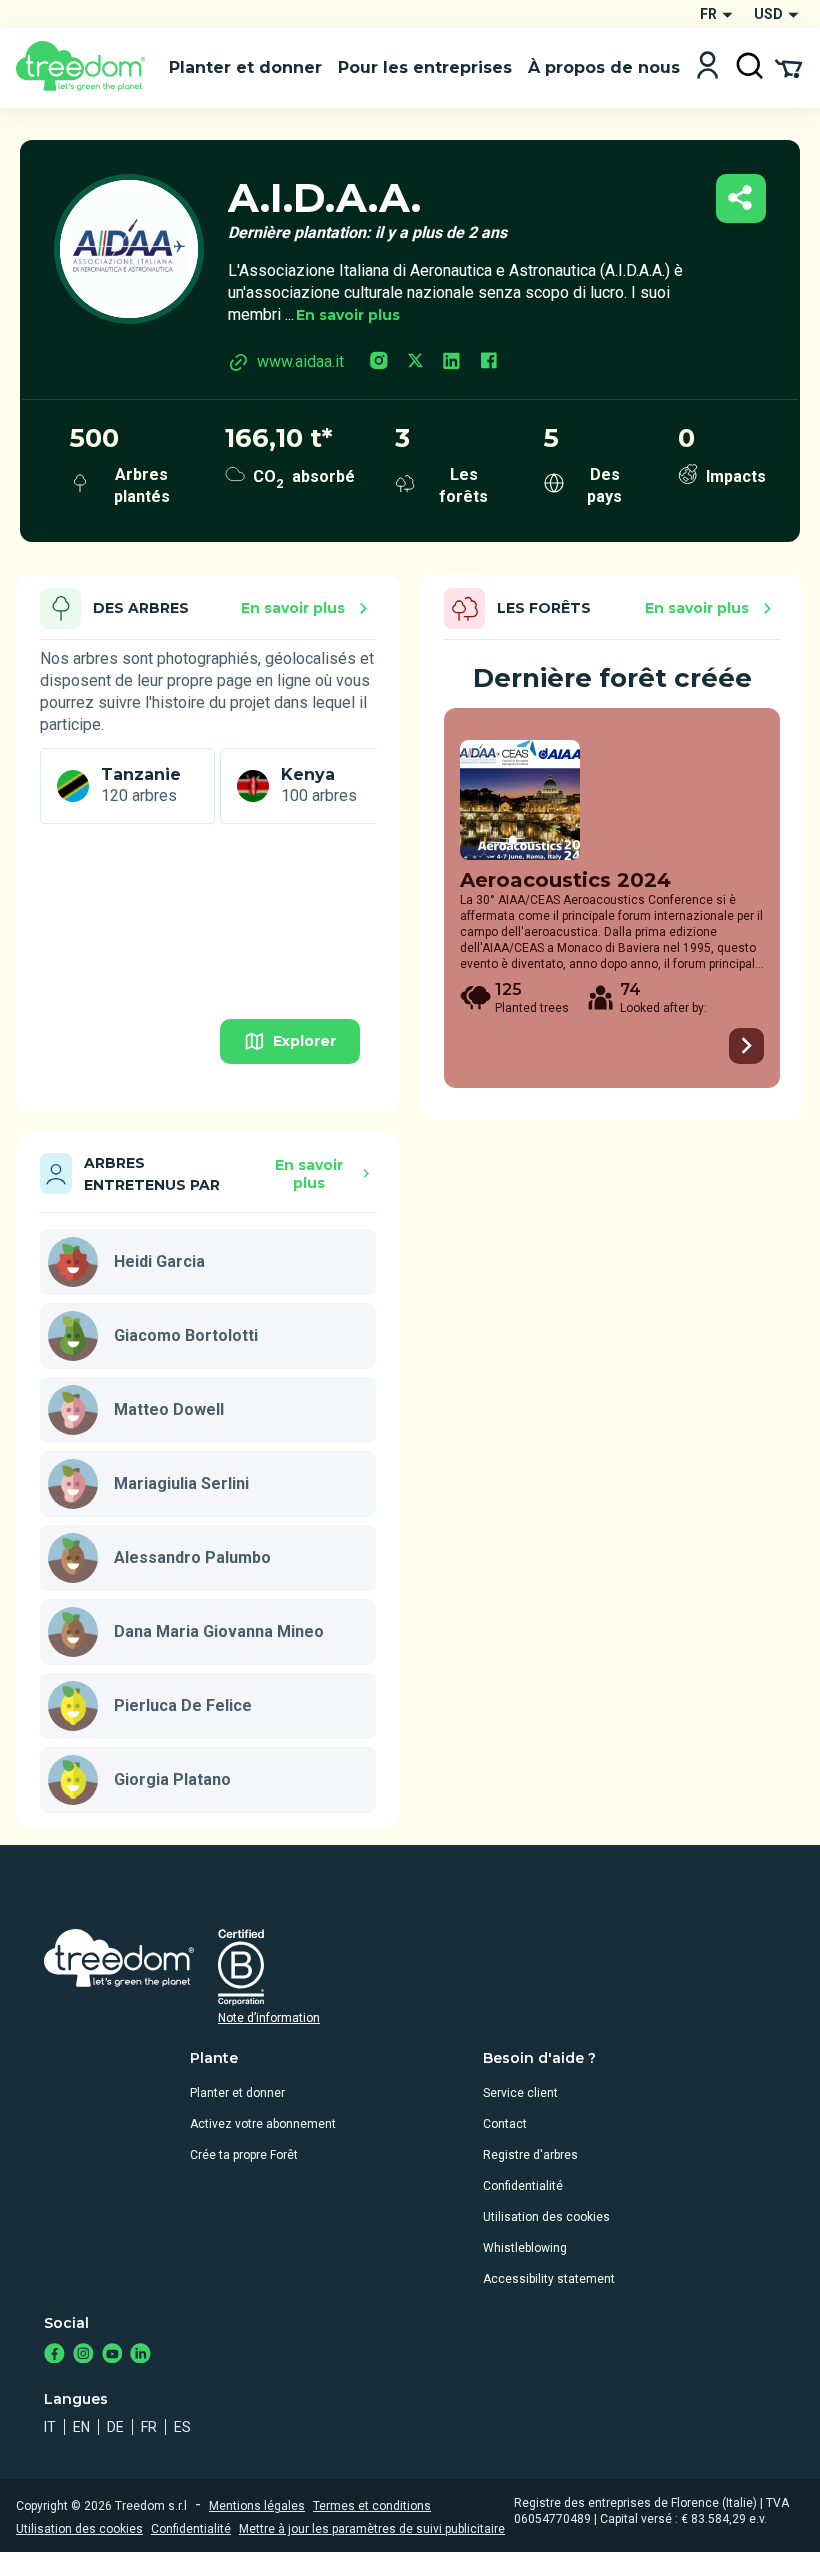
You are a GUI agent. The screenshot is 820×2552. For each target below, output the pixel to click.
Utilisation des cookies (546, 2217)
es (182, 2427)
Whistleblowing (525, 2248)
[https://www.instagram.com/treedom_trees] (83, 2355)
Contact (505, 2124)
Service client (520, 2093)
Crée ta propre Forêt (244, 2155)
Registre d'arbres (530, 2155)
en (81, 2427)
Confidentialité (523, 2186)
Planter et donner (237, 2093)
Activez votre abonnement (263, 2124)
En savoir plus (348, 315)
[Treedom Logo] (84, 68)
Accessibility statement (549, 2279)
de (115, 2427)
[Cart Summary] (788, 67)
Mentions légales (257, 2506)
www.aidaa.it (300, 361)
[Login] (707, 67)
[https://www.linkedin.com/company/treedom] (140, 2355)
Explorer (304, 1041)
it (50, 2427)
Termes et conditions (372, 2506)
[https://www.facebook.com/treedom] (54, 2355)
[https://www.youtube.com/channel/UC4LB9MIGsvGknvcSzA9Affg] (112, 2355)
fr (149, 2427)
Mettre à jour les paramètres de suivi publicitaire (372, 2529)
